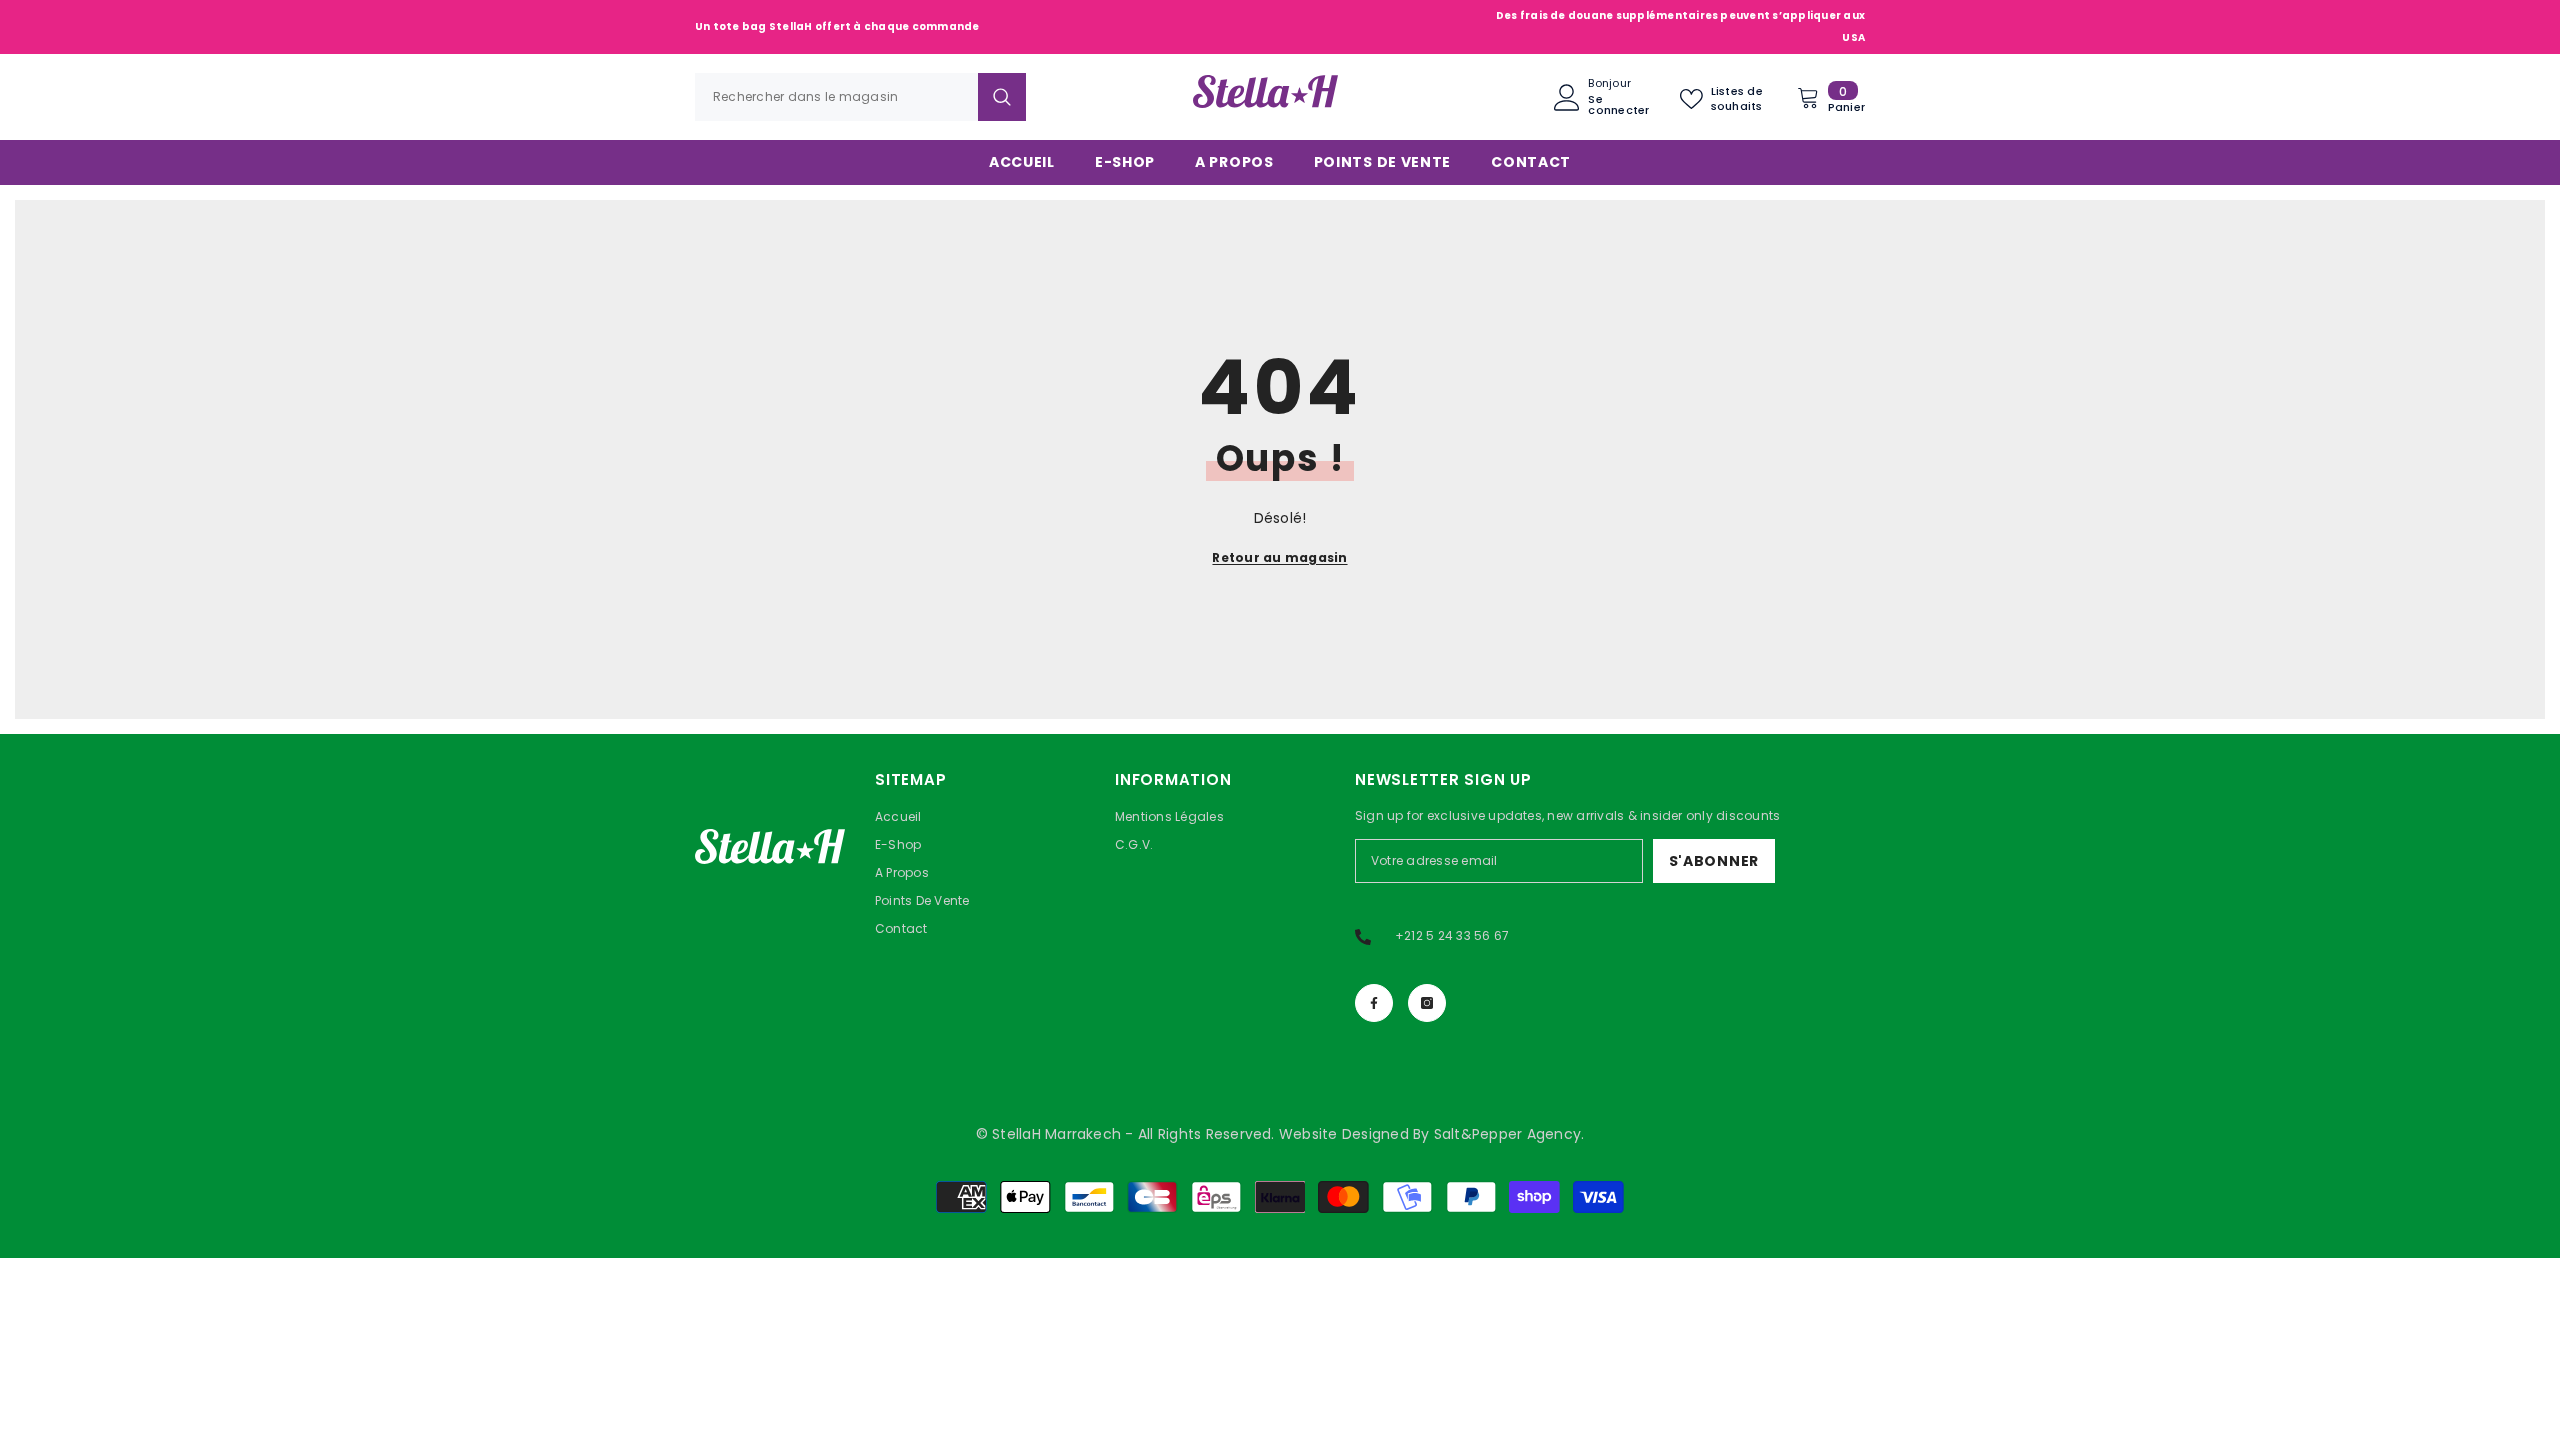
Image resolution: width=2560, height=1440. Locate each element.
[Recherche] (860, 97)
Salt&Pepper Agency (1507, 1134)
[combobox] (836, 97)
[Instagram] (1427, 1003)
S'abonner (1714, 861)
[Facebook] (1374, 1003)
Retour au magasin (1279, 557)
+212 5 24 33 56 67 (1452, 935)
